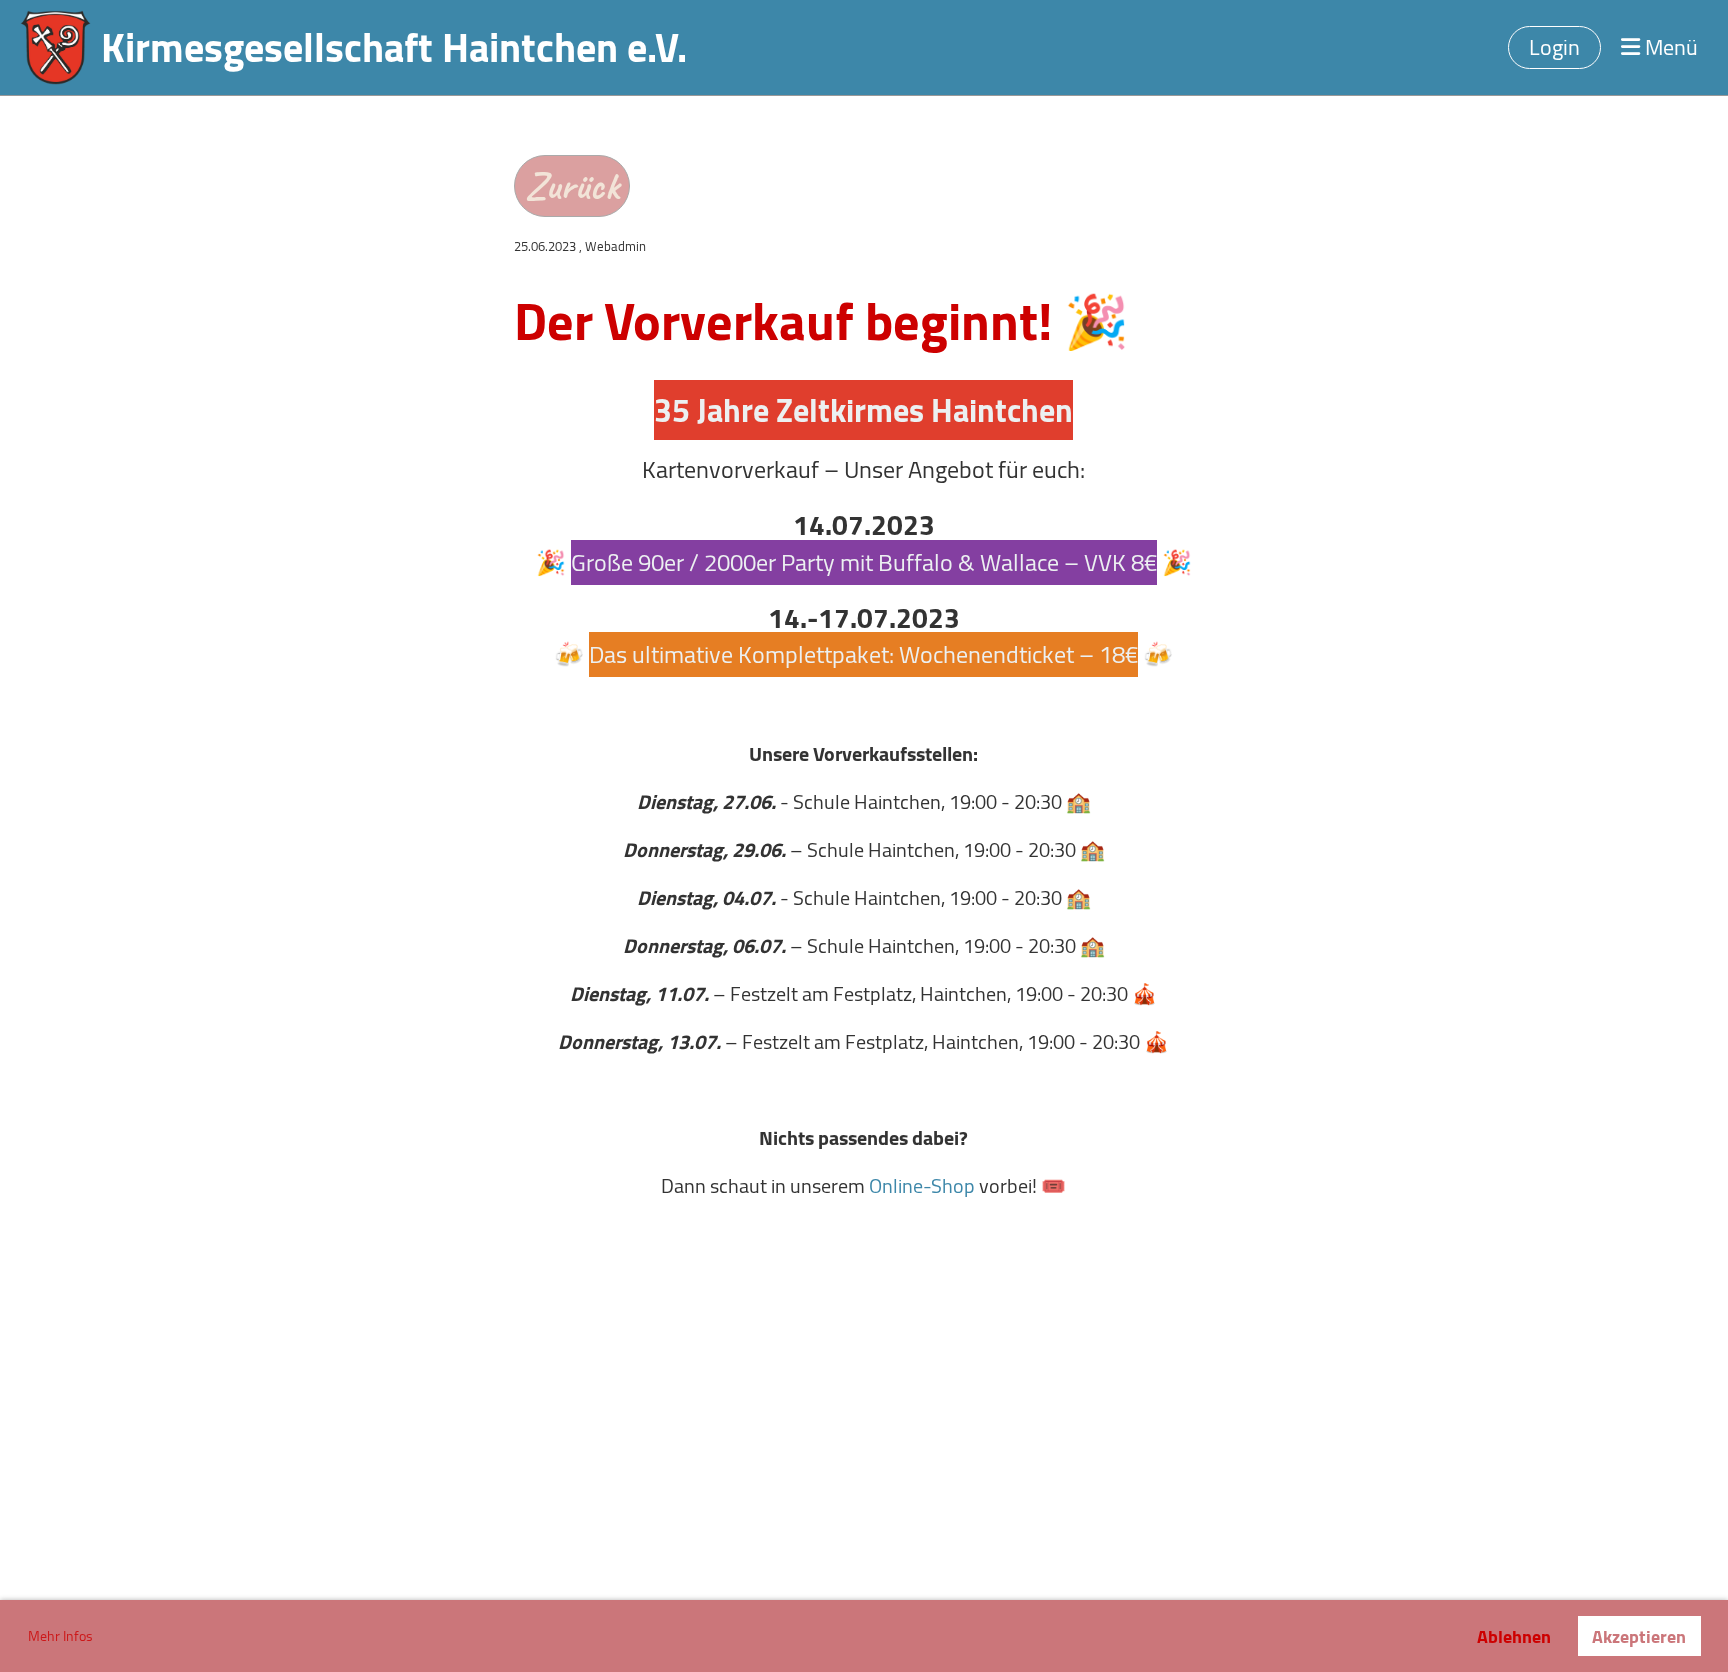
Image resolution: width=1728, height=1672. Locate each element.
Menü (1669, 47)
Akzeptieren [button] (1639, 1636)
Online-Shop (924, 1185)
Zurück (572, 186)
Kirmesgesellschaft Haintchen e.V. (394, 48)
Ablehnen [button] (1514, 1636)
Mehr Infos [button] (60, 1636)
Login (1554, 47)
